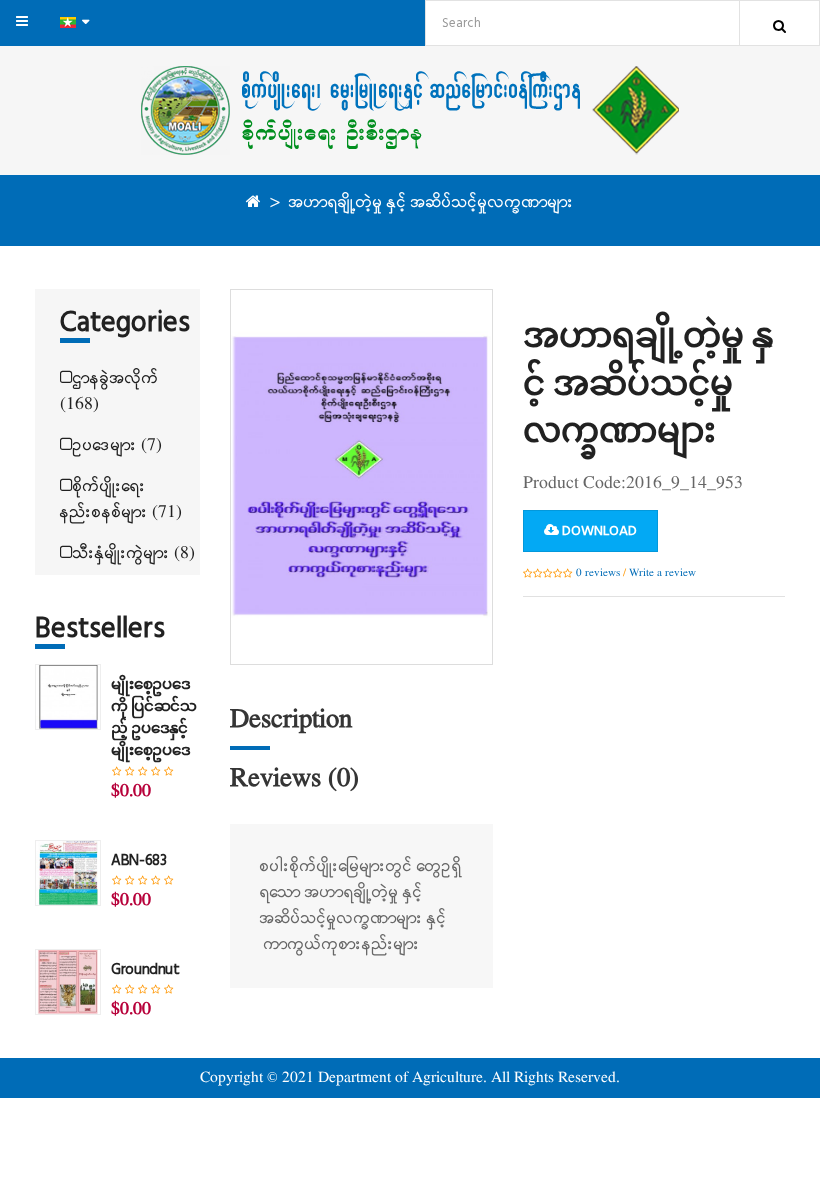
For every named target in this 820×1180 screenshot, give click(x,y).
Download (598, 531)
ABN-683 (138, 861)
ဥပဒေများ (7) (117, 445)
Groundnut (145, 970)
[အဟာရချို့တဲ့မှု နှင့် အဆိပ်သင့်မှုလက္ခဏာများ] (361, 477)
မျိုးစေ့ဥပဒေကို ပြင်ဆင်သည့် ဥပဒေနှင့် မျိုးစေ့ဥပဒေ (153, 718)
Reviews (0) (294, 779)
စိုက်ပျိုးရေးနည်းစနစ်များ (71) (121, 499)
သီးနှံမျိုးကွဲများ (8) (134, 553)
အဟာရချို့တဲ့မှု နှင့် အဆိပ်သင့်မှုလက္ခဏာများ (431, 202)
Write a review (662, 573)
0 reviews (598, 573)
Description (291, 720)
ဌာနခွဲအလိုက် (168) (109, 391)
